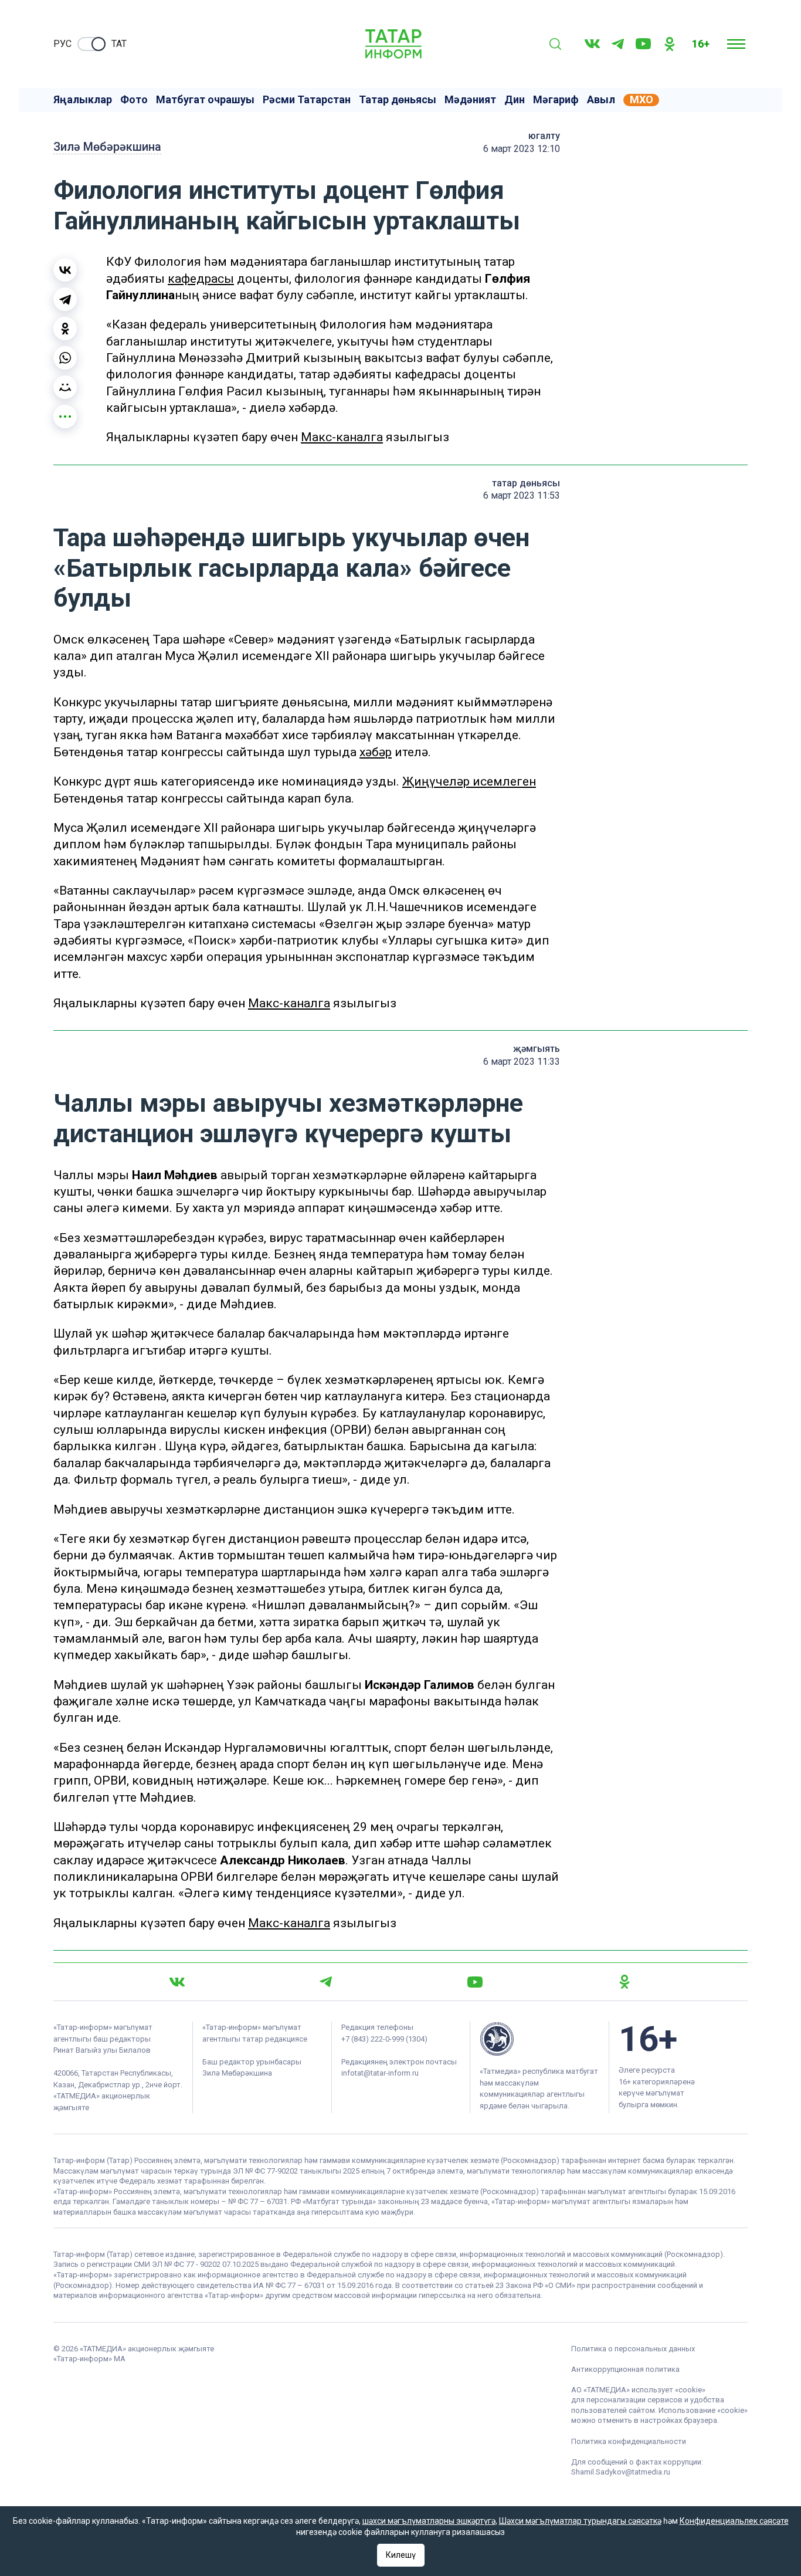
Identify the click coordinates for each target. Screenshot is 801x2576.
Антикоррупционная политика (625, 2369)
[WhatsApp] (65, 358)
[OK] (670, 44)
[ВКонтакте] (65, 270)
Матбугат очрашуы (205, 100)
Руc (62, 44)
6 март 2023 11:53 (522, 495)
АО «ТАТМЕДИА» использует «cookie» (638, 2390)
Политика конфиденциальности (629, 2441)
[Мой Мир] (65, 387)
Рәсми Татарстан (307, 100)
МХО (642, 100)
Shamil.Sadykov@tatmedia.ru (621, 2472)
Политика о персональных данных (633, 2349)
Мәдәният (470, 100)
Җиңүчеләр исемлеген (469, 781)
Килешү (401, 2555)
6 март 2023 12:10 (522, 149)
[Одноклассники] (65, 329)
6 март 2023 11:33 (522, 1062)
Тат (119, 44)
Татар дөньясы (398, 100)
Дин (515, 100)
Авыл (601, 100)
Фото (134, 100)
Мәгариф (556, 100)
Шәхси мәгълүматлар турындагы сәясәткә (580, 2521)
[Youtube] (643, 44)
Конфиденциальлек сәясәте (734, 2521)
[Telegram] (618, 44)
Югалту (544, 136)
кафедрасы (201, 279)
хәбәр (376, 752)
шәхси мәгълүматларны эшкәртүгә (429, 2521)
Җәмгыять (537, 1049)
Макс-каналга (342, 437)
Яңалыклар (83, 100)
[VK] (592, 44)
